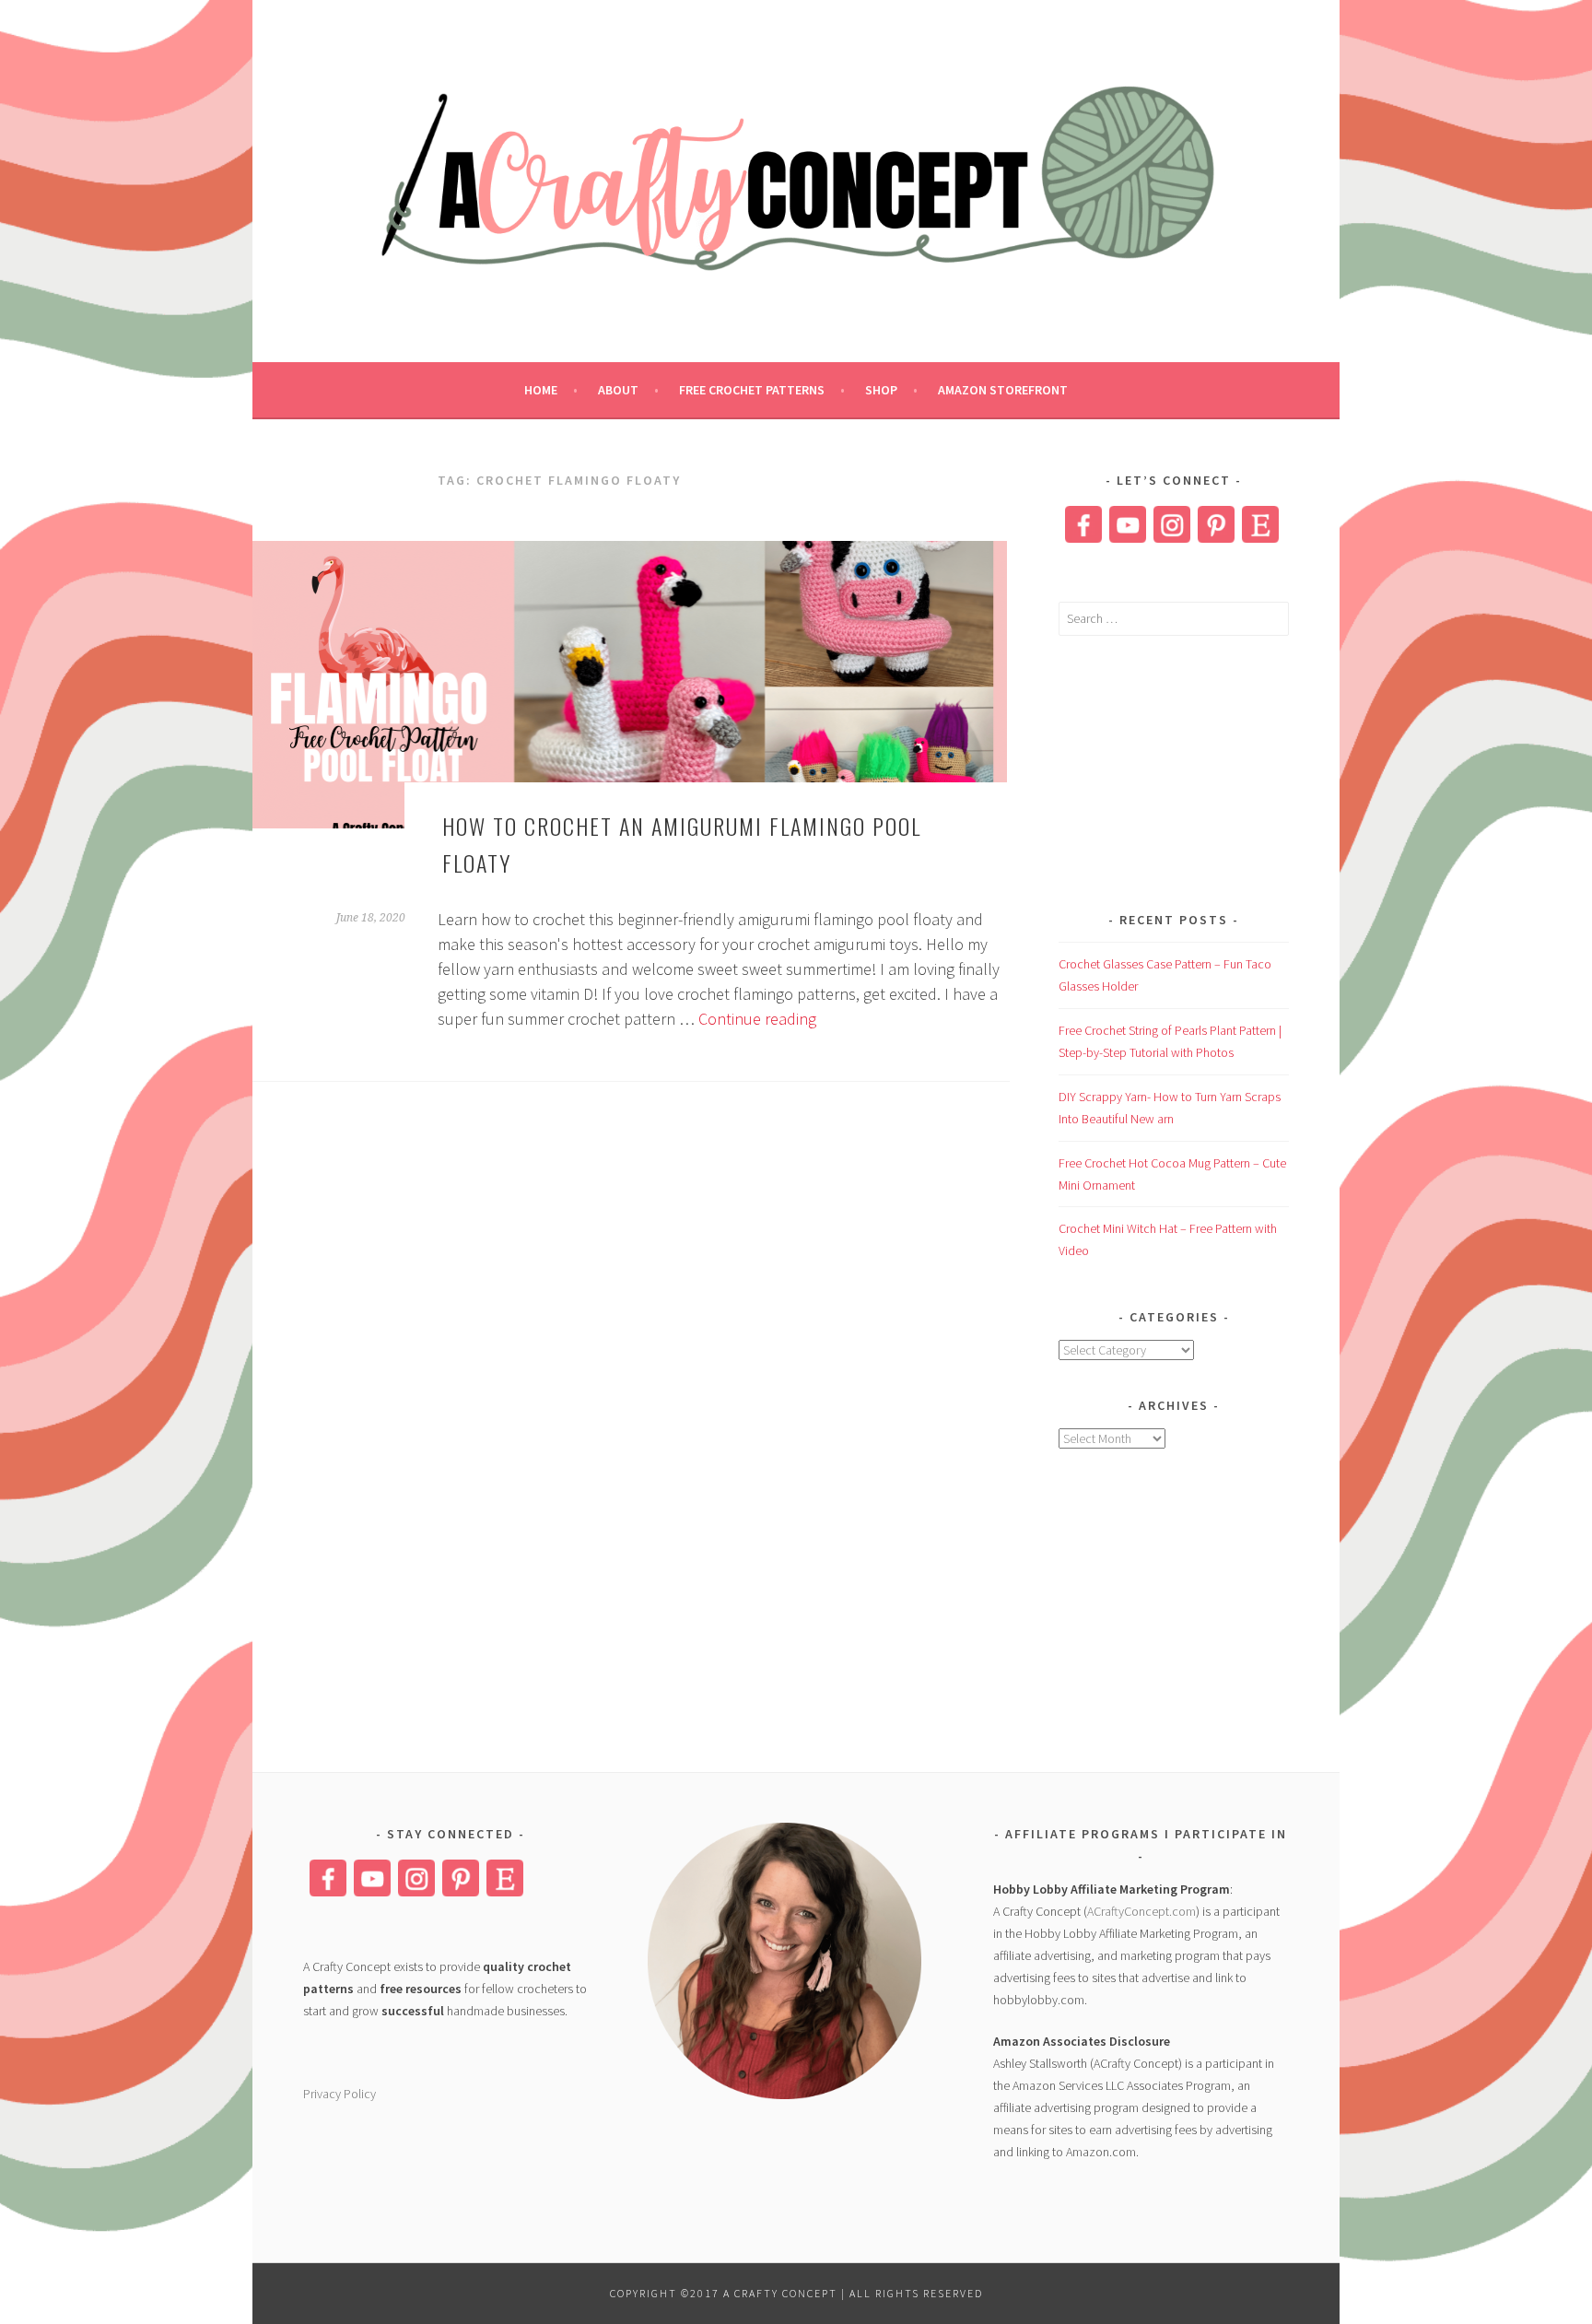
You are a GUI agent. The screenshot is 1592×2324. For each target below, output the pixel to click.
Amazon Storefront (1003, 390)
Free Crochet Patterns (752, 390)
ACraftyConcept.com (1141, 1911)
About (618, 390)
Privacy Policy (339, 2094)
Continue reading (757, 1019)
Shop (881, 390)
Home (541, 390)
